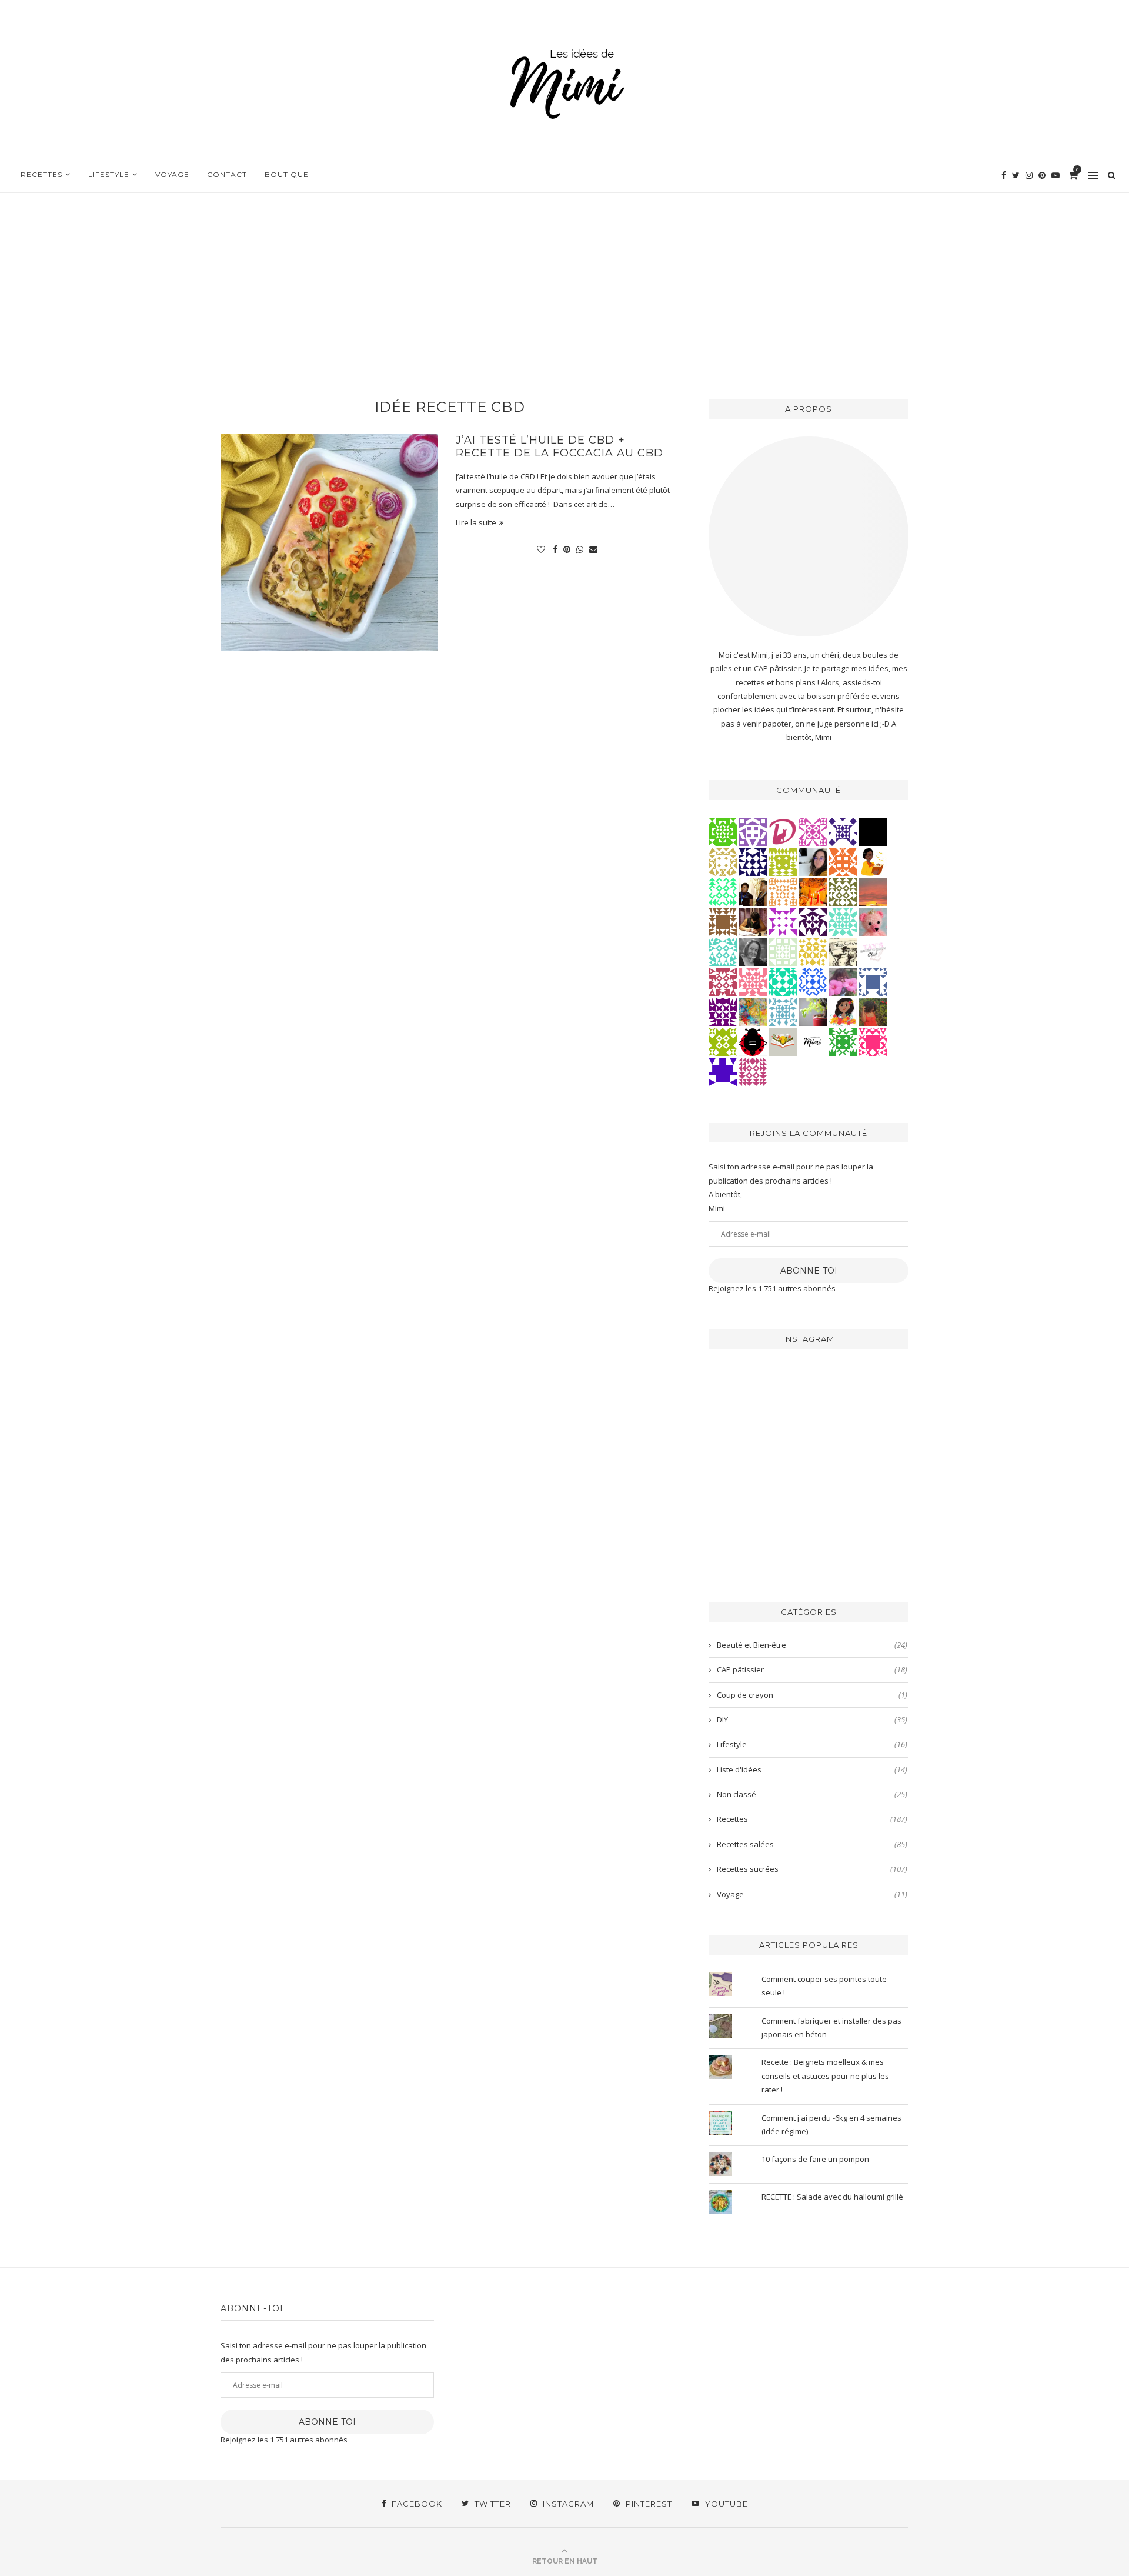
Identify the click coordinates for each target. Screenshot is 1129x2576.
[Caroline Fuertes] (723, 831)
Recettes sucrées (812, 1869)
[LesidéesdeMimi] (813, 1041)
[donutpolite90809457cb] (723, 1041)
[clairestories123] (753, 951)
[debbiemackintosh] (753, 831)
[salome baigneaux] (843, 1041)
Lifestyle (109, 174)
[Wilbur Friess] (723, 921)
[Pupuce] (813, 951)
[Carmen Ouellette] (753, 1011)
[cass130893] (813, 981)
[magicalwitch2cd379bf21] (753, 861)
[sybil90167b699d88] (783, 861)
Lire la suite (476, 522)
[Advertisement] (564, 281)
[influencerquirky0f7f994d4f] (843, 921)
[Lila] (723, 1011)
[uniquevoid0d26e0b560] (783, 921)
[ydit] (723, 951)
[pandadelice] (723, 1071)
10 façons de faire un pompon (815, 2159)
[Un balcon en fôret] (873, 831)
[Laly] (873, 1041)
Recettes (41, 174)
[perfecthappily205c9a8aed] (723, 891)
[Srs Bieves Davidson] (753, 891)
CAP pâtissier (812, 1669)
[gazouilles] (813, 1011)
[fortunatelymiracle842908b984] (753, 1071)
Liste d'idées (812, 1769)
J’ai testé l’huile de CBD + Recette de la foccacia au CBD (560, 446)
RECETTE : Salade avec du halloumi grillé (832, 2197)
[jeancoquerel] (783, 951)
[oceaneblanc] (873, 981)
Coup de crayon (812, 1695)
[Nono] (813, 861)
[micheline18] (813, 831)
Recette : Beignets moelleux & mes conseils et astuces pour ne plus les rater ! (825, 2076)
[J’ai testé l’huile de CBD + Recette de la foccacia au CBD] (329, 542)
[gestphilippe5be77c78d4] (843, 891)
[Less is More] (753, 1041)
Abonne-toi (809, 1271)
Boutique (287, 174)
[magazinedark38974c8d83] (783, 981)
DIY (812, 1719)
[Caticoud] (873, 921)
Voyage (172, 174)
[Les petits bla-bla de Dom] (783, 831)
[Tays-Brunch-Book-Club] (873, 951)
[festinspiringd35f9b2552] (723, 981)
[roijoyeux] (753, 921)
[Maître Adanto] (813, 891)
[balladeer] (843, 951)
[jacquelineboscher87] (783, 1011)
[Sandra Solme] (873, 861)
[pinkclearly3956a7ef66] (843, 831)
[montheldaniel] (843, 861)
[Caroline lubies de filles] (843, 1011)
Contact (227, 174)
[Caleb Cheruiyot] (783, 891)
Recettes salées (812, 1844)
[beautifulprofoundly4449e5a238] (723, 861)
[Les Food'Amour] (843, 981)
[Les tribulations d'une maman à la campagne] (873, 891)
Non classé (812, 1794)
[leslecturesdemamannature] (783, 1041)
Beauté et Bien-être (812, 1645)
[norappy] (873, 1011)
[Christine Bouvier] (753, 981)
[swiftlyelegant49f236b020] (813, 921)
